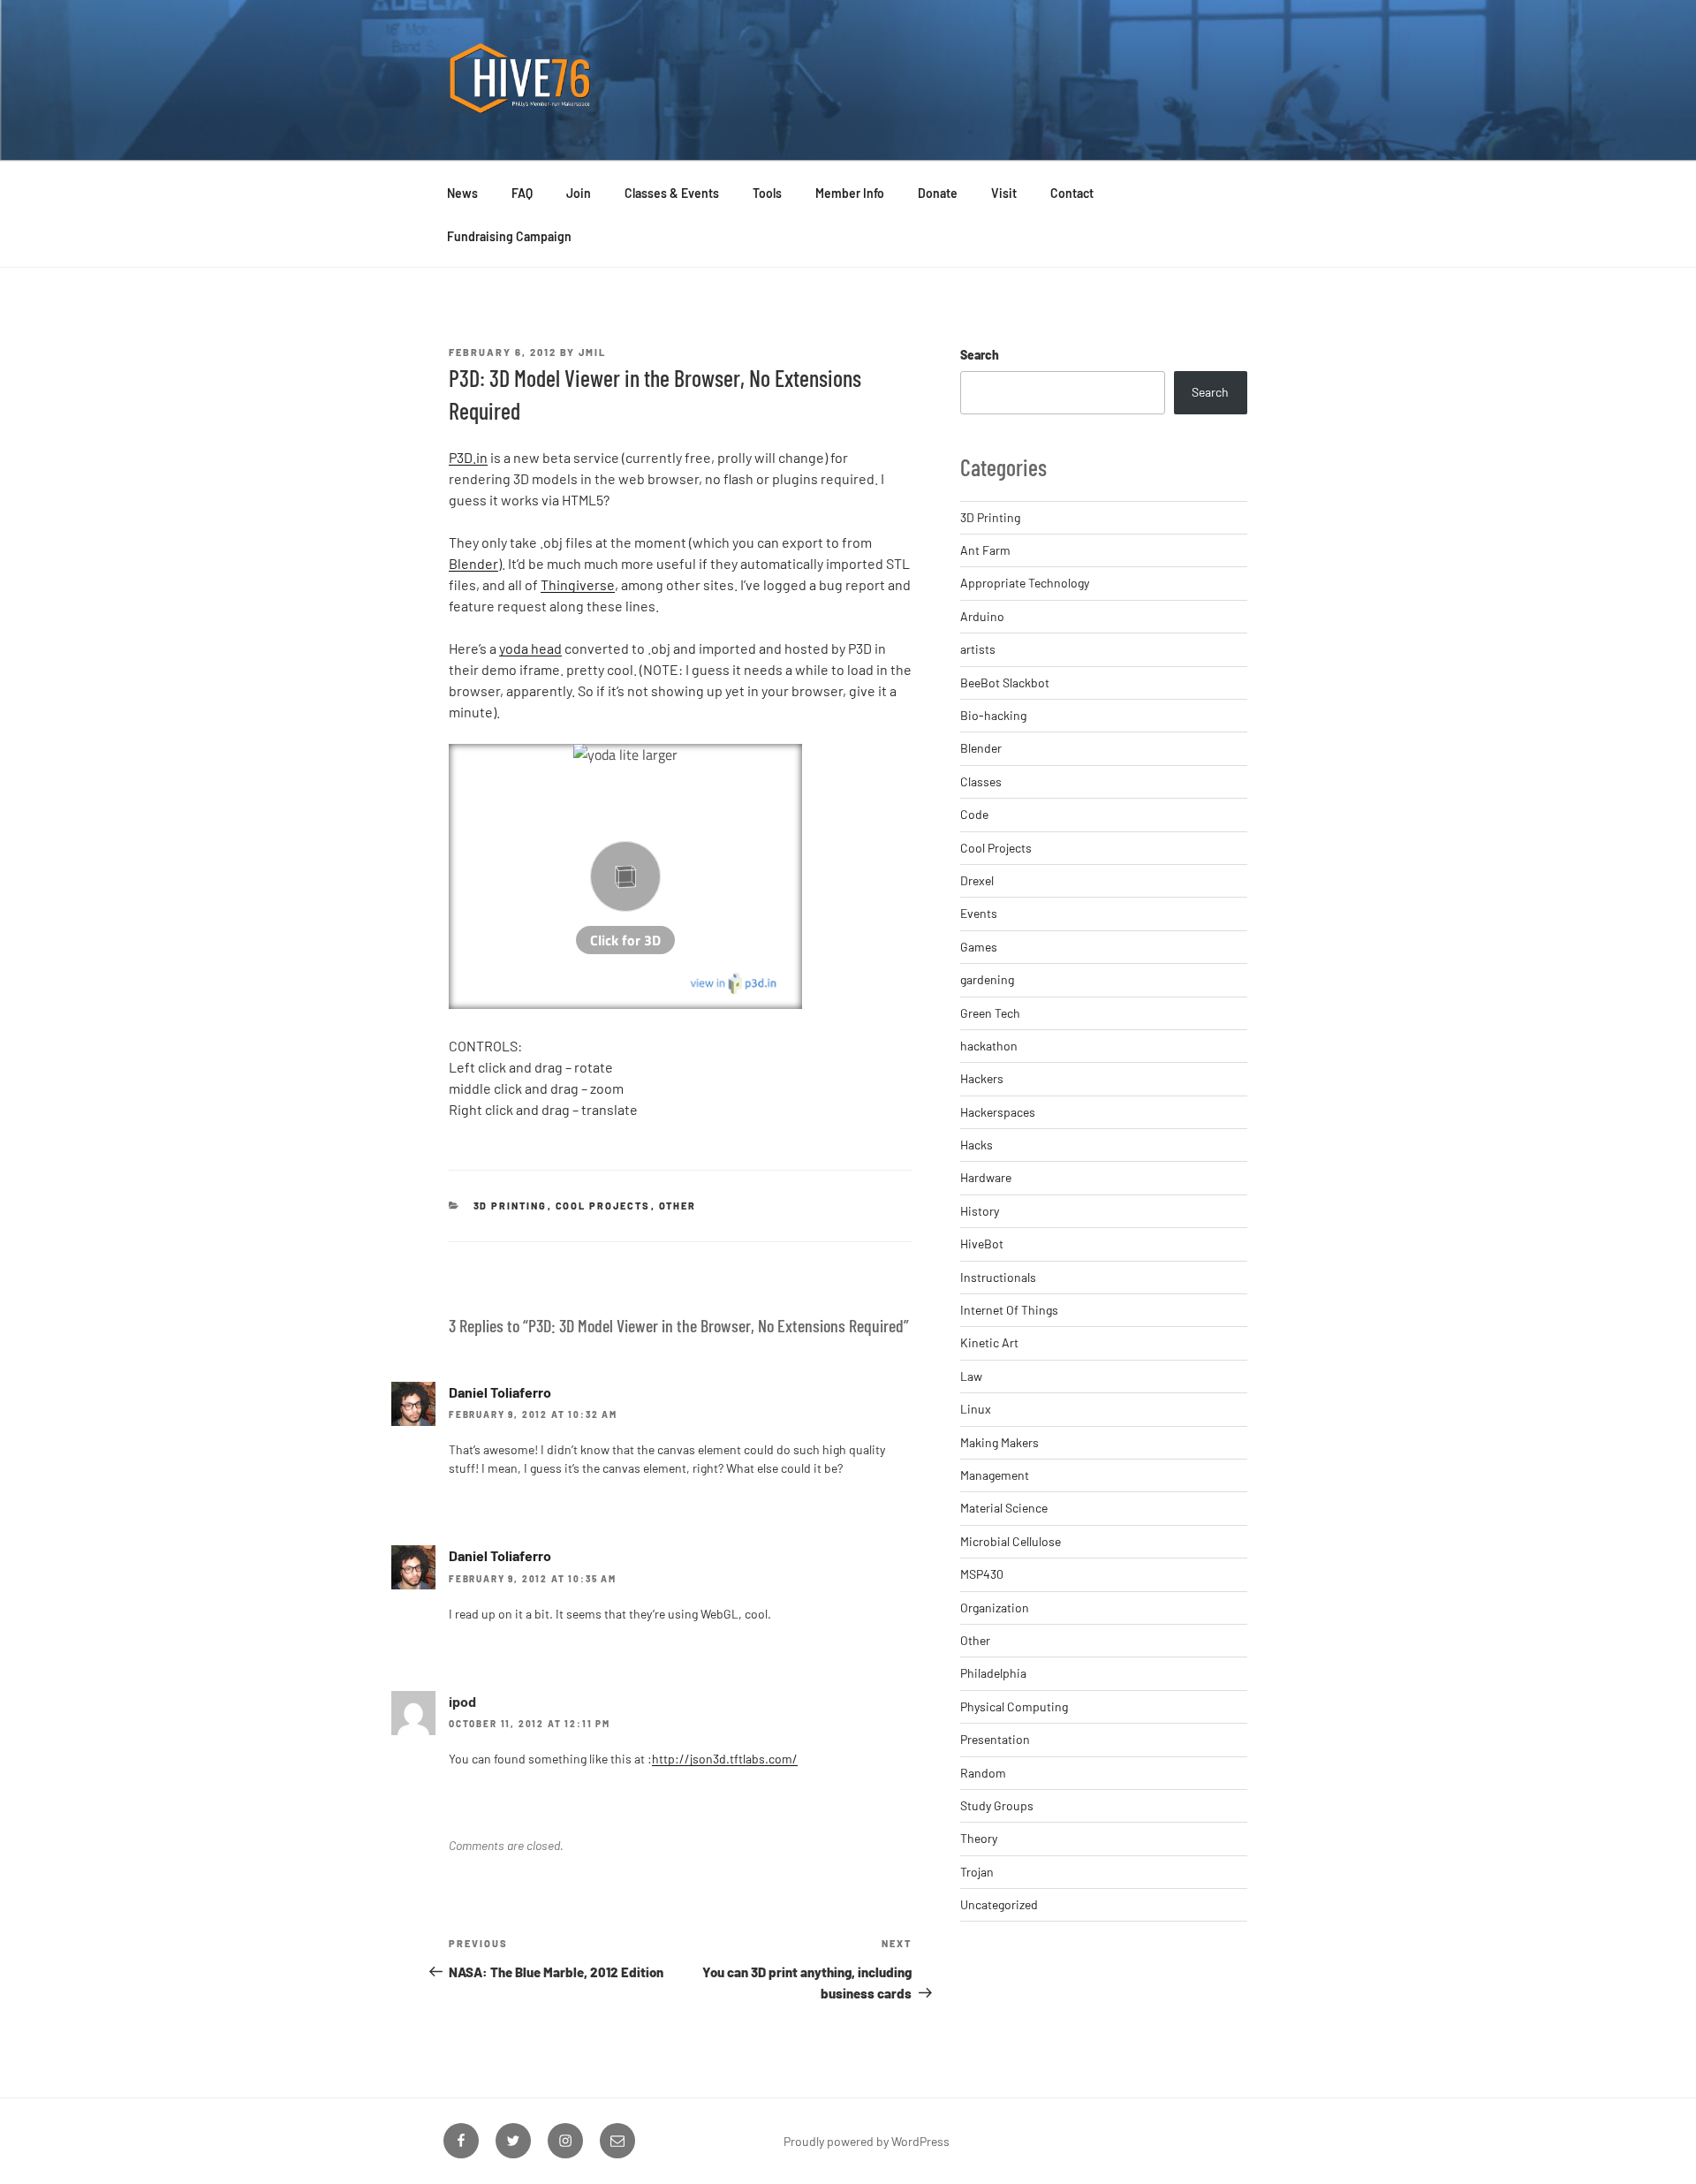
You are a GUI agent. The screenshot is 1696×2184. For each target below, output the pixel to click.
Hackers (982, 1078)
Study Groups (997, 1805)
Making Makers (999, 1442)
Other (678, 1206)
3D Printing (511, 1206)
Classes (981, 781)
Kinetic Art (989, 1342)
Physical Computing (1014, 1706)
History (980, 1211)
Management (995, 1475)
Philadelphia (993, 1673)
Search (980, 355)
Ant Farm (985, 550)
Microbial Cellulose (1011, 1541)
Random (983, 1773)
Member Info (850, 193)
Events (979, 913)
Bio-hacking (993, 715)
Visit (1004, 193)
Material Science (1004, 1508)
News (462, 193)
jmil (592, 352)
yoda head (530, 648)
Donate (938, 193)
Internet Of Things (1009, 1310)
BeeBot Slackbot (1005, 682)
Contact (1072, 193)
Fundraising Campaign (509, 236)
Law (971, 1376)
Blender (473, 563)
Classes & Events (672, 193)
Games (979, 947)
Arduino (982, 616)
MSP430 (982, 1574)
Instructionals (998, 1277)
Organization (995, 1608)
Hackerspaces (998, 1112)
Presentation (995, 1739)
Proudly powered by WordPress (867, 2141)
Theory (979, 1838)
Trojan (977, 1872)
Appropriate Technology (1025, 583)
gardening (987, 979)
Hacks (977, 1145)
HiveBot (982, 1244)
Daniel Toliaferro (500, 1392)
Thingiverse (578, 584)
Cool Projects (603, 1206)
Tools (767, 193)
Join (579, 193)
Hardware (986, 1177)
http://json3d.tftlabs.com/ (725, 1759)
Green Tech (990, 1013)
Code (974, 814)
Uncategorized (999, 1904)
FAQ (522, 193)
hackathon (989, 1046)
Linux (976, 1409)
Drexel (977, 880)
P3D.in (468, 457)
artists (978, 649)
